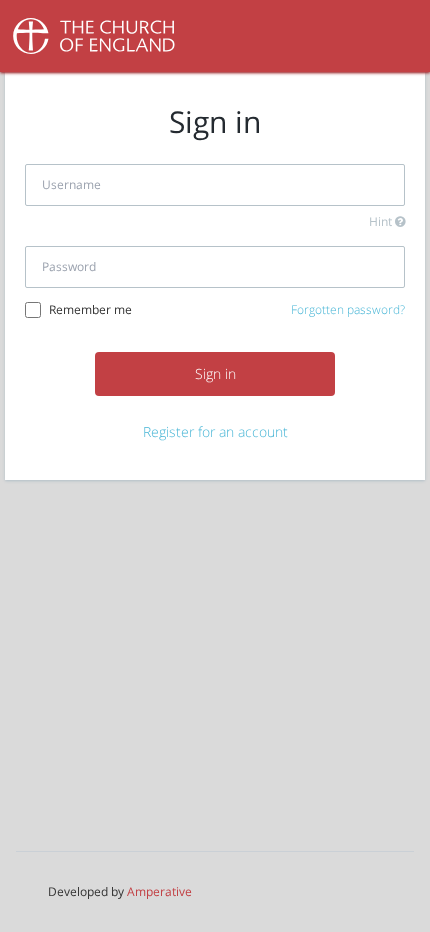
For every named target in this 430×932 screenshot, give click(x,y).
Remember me (90, 310)
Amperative (159, 891)
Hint (382, 222)
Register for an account (215, 431)
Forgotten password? (348, 309)
